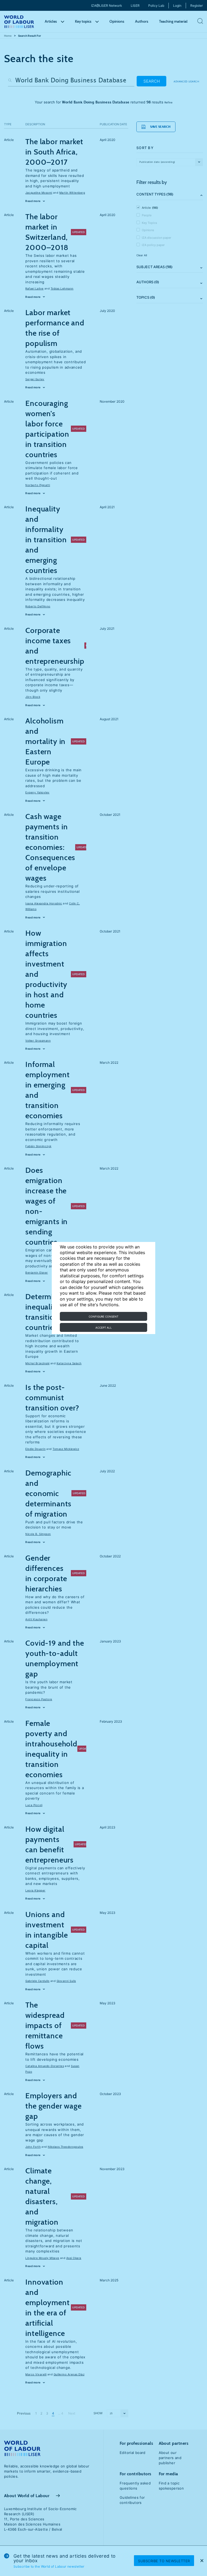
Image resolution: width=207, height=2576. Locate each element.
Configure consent (103, 1316)
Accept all (104, 1328)
